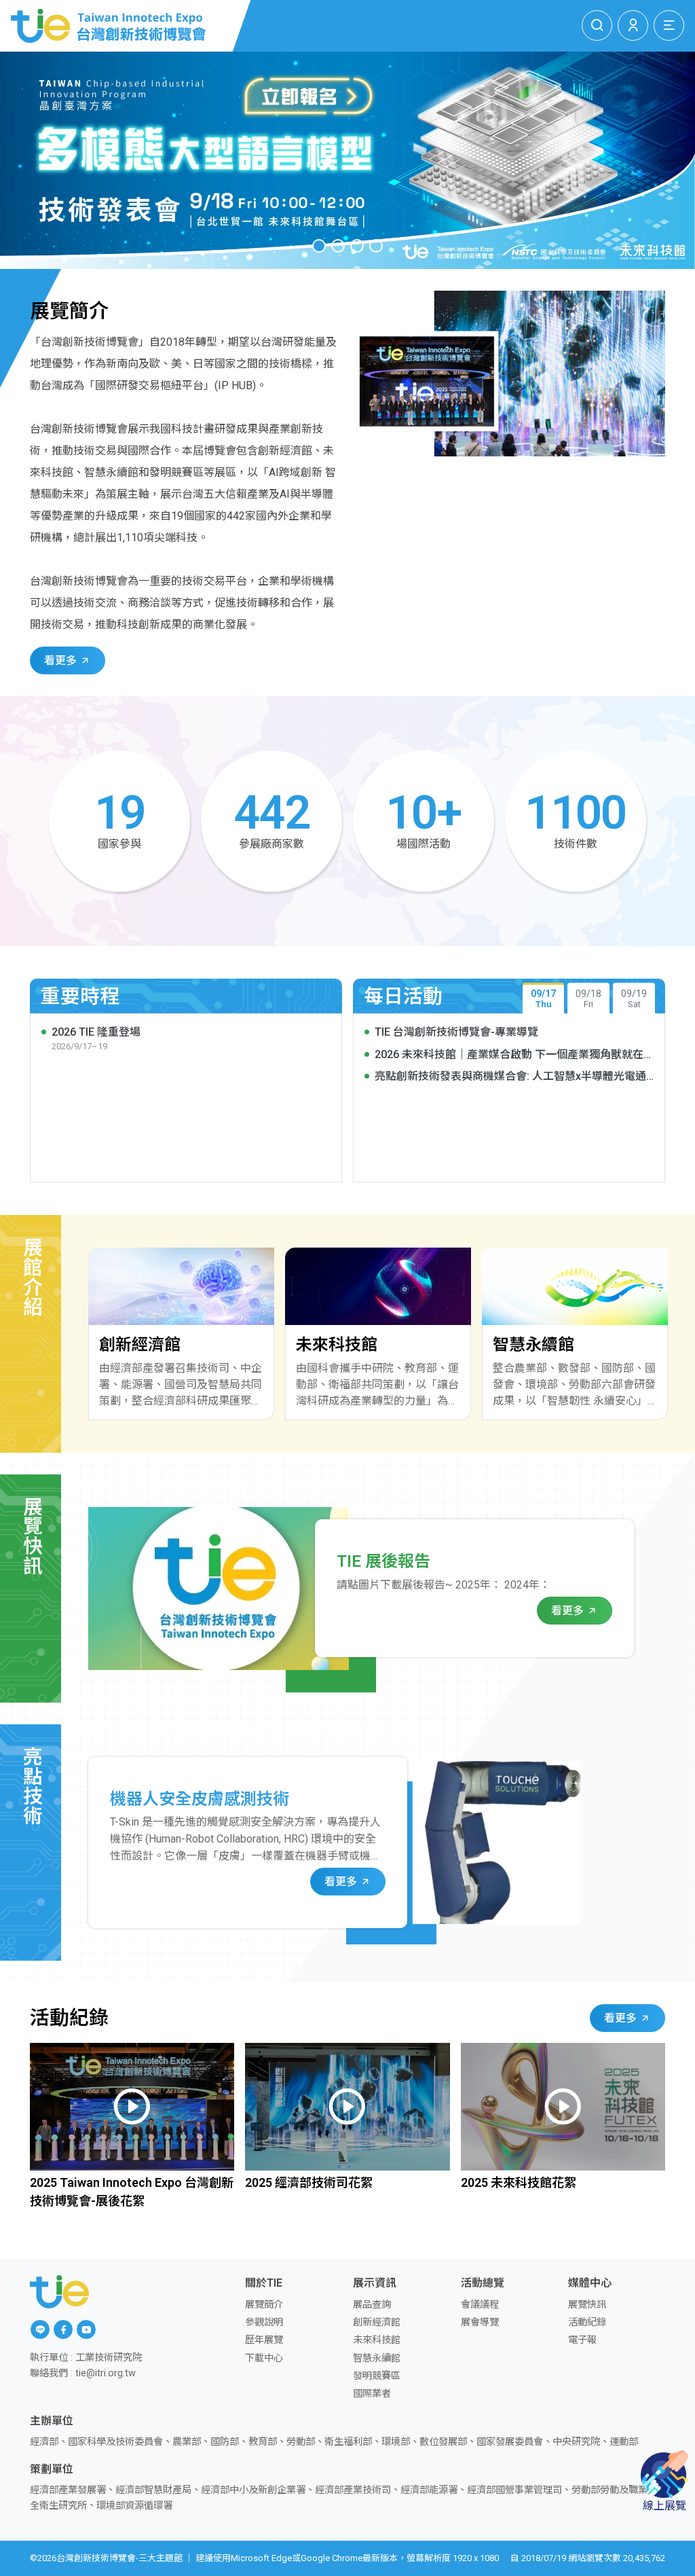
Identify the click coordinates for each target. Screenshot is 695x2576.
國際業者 (372, 2394)
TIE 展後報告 (383, 1561)
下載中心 (264, 2358)
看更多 (62, 660)
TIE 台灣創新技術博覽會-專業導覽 (456, 1032)
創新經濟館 (377, 2322)
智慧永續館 (377, 2358)
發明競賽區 (377, 2376)
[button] (319, 246)
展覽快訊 (587, 2305)
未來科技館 (377, 2340)
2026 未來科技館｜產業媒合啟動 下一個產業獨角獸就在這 (509, 1055)
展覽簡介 (264, 2305)
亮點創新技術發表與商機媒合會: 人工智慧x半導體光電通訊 (510, 1077)
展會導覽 (480, 2322)
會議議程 (480, 2305)
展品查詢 (372, 2305)
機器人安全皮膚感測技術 (200, 1799)
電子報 (582, 2340)
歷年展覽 (264, 2340)
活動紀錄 (587, 2322)
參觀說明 (264, 2322)
